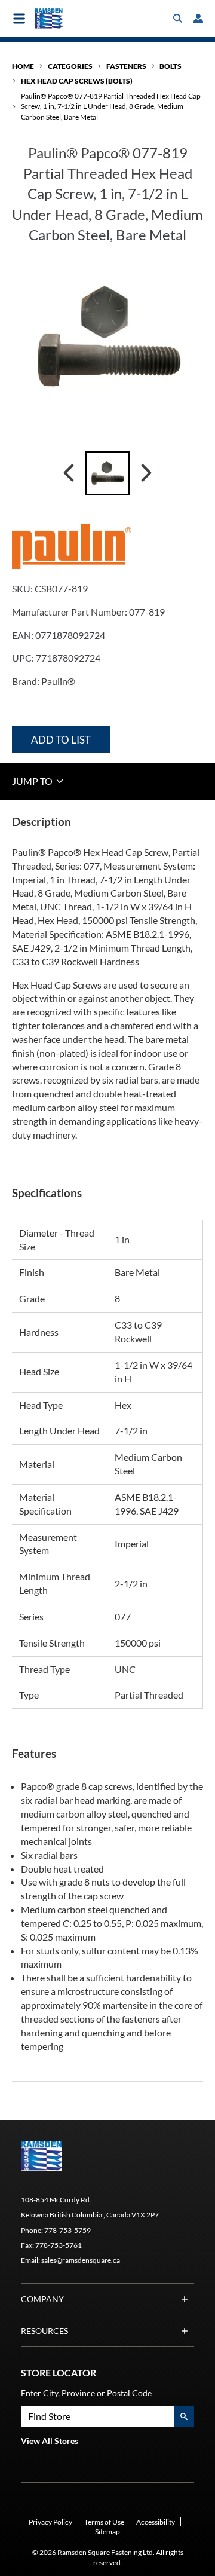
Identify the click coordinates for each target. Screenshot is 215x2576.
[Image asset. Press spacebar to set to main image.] (107, 473)
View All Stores (50, 2441)
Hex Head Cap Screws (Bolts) (77, 81)
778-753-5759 (67, 2230)
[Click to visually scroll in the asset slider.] (69, 473)
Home (23, 66)
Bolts (171, 66)
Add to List (61, 740)
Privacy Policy (50, 2522)
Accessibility (156, 2522)
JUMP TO (33, 781)
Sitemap (107, 2531)
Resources (44, 2331)
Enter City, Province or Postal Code (86, 2393)
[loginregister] (198, 19)
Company (42, 2299)
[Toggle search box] (178, 19)
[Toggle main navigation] (19, 19)
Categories (70, 66)
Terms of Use (104, 2522)
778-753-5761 (59, 2245)
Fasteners (126, 66)
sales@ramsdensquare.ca (81, 2260)
